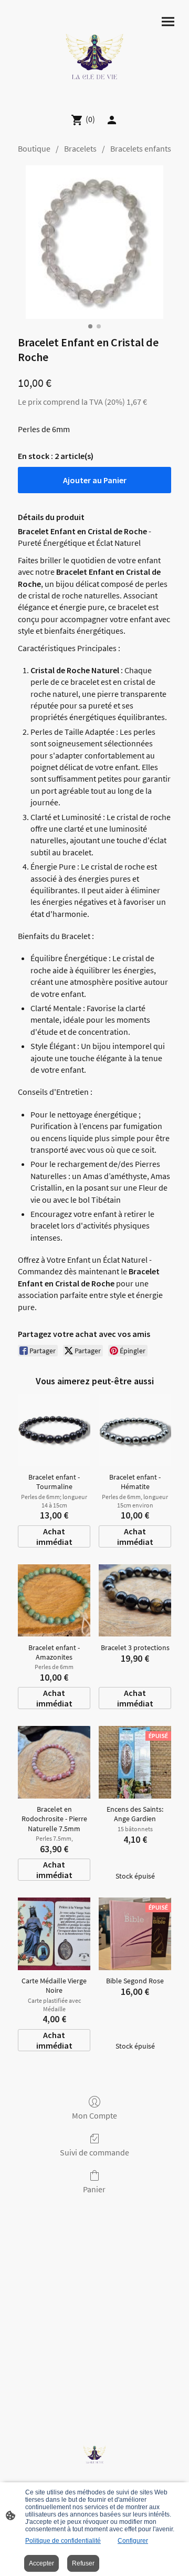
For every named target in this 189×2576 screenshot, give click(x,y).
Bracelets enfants (141, 148)
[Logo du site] (94, 52)
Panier (94, 2189)
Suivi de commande (94, 2152)
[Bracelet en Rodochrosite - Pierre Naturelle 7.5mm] (54, 1762)
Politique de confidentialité (63, 2541)
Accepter (41, 2563)
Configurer (133, 2541)
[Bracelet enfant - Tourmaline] (54, 1430)
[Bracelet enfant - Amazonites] (54, 1601)
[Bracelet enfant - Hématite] (135, 1430)
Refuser (83, 2563)
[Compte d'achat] (112, 120)
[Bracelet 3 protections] (135, 1601)
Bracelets (80, 148)
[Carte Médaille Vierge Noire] (54, 1934)
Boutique (34, 148)
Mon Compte (94, 2115)
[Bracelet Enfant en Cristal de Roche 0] (94, 242)
